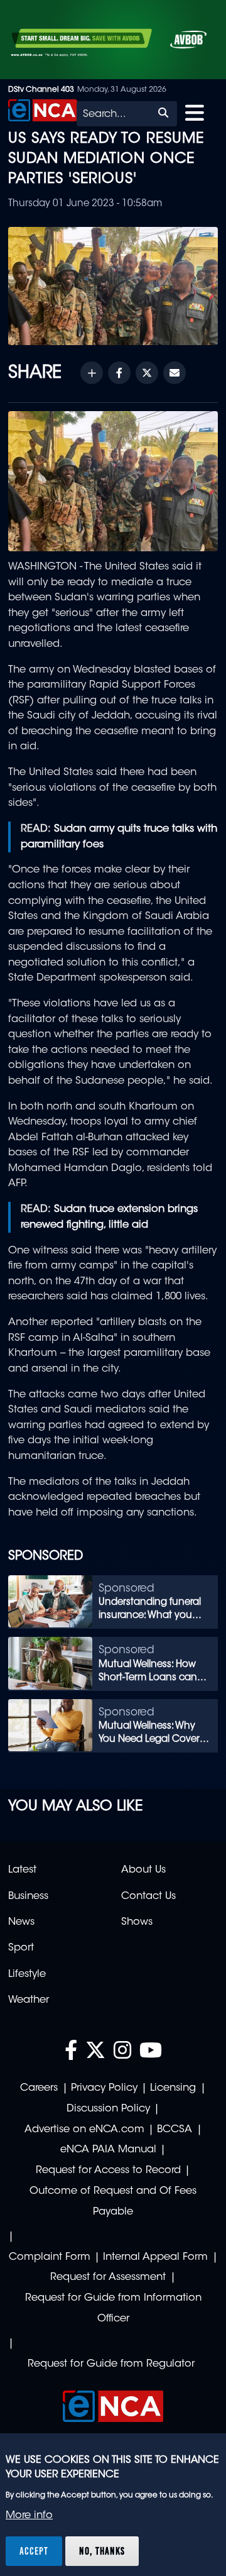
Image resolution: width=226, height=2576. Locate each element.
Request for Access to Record (108, 2171)
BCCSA (175, 2130)
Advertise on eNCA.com (84, 2130)
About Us (143, 1870)
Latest (22, 1870)
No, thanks (102, 2551)
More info (29, 2516)
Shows (137, 1922)
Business (28, 1896)
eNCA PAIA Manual (108, 2150)
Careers (39, 2088)
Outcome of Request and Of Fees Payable (113, 2202)
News (21, 1922)
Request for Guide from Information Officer (113, 2309)
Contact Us (148, 1896)
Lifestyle (27, 1974)
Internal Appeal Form (155, 2257)
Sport (21, 1948)
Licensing (173, 2088)
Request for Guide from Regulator (111, 2364)
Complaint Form (50, 2257)
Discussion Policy (108, 2109)
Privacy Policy (104, 2088)
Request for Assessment (108, 2277)
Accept (34, 2551)
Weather (29, 2000)
